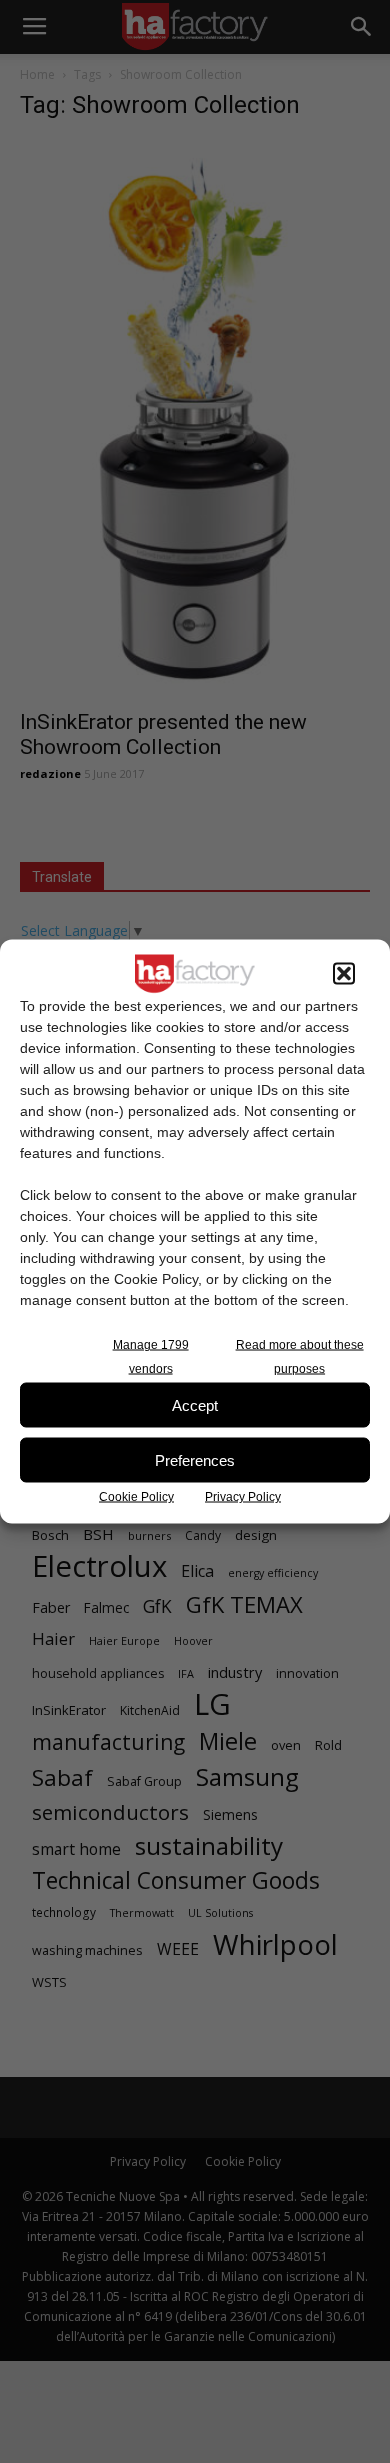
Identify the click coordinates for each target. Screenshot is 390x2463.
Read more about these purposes (300, 1357)
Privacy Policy (243, 1497)
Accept (195, 1404)
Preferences (195, 1459)
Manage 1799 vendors (151, 1357)
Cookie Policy (136, 1497)
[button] (344, 974)
